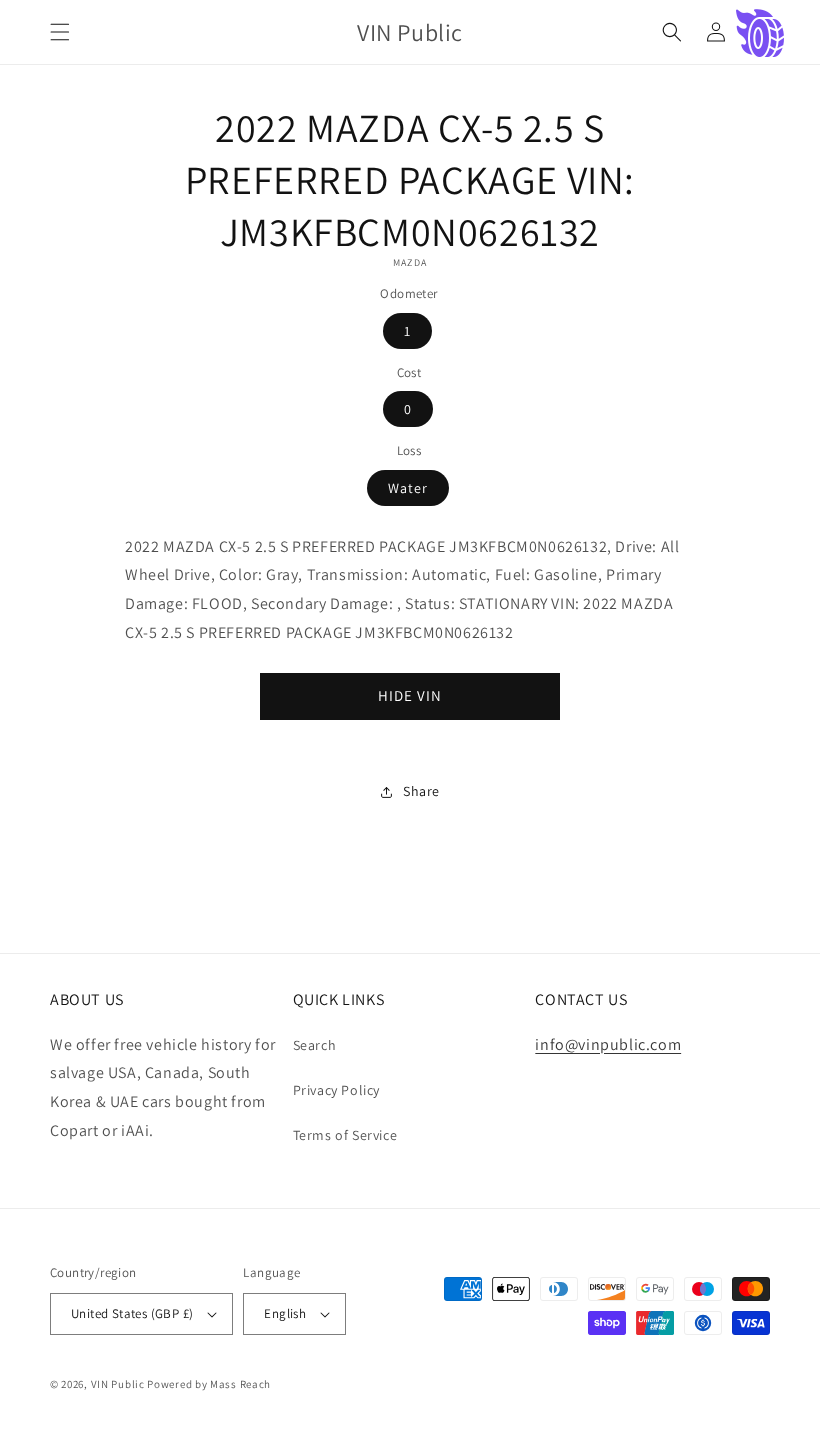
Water (408, 488)
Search (315, 1045)
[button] (60, 32)
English (285, 1313)
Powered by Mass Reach (209, 1384)
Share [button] (421, 791)
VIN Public (118, 1384)
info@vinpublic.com (608, 1044)
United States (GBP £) (132, 1313)
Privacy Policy (336, 1090)
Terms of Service (345, 1135)
